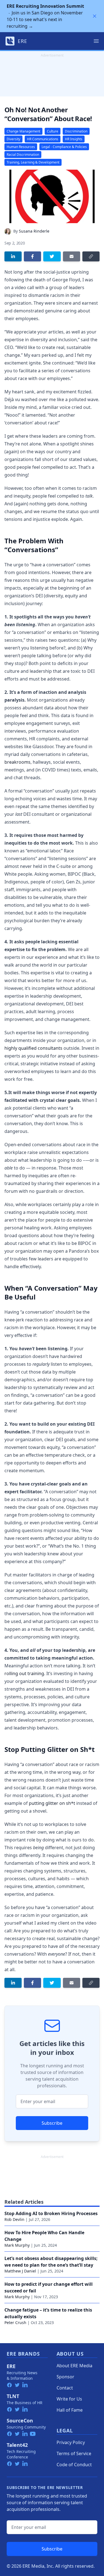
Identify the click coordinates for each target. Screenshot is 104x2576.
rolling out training (24, 1673)
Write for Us (69, 2399)
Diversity (13, 139)
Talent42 (17, 2445)
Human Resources (21, 147)
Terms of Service (74, 2453)
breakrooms (17, 762)
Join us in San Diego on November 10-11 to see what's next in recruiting (45, 16)
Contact (65, 2388)
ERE (11, 2366)
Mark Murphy (17, 2245)
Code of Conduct (74, 2465)
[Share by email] (72, 256)
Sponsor (65, 2377)
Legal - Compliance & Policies (64, 147)
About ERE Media (74, 2366)
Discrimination (76, 131)
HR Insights (74, 139)
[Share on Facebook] (32, 256)
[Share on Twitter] (52, 256)
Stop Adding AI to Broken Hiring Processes (51, 2213)
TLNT (13, 2396)
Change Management (23, 131)
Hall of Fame (70, 2410)
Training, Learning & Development (33, 162)
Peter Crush (15, 2323)
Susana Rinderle (34, 231)
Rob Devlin (14, 2219)
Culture (53, 131)
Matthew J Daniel (20, 2271)
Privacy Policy (71, 2442)
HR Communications (43, 139)
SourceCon (20, 2420)
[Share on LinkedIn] (13, 256)
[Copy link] (91, 256)
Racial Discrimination (23, 155)
